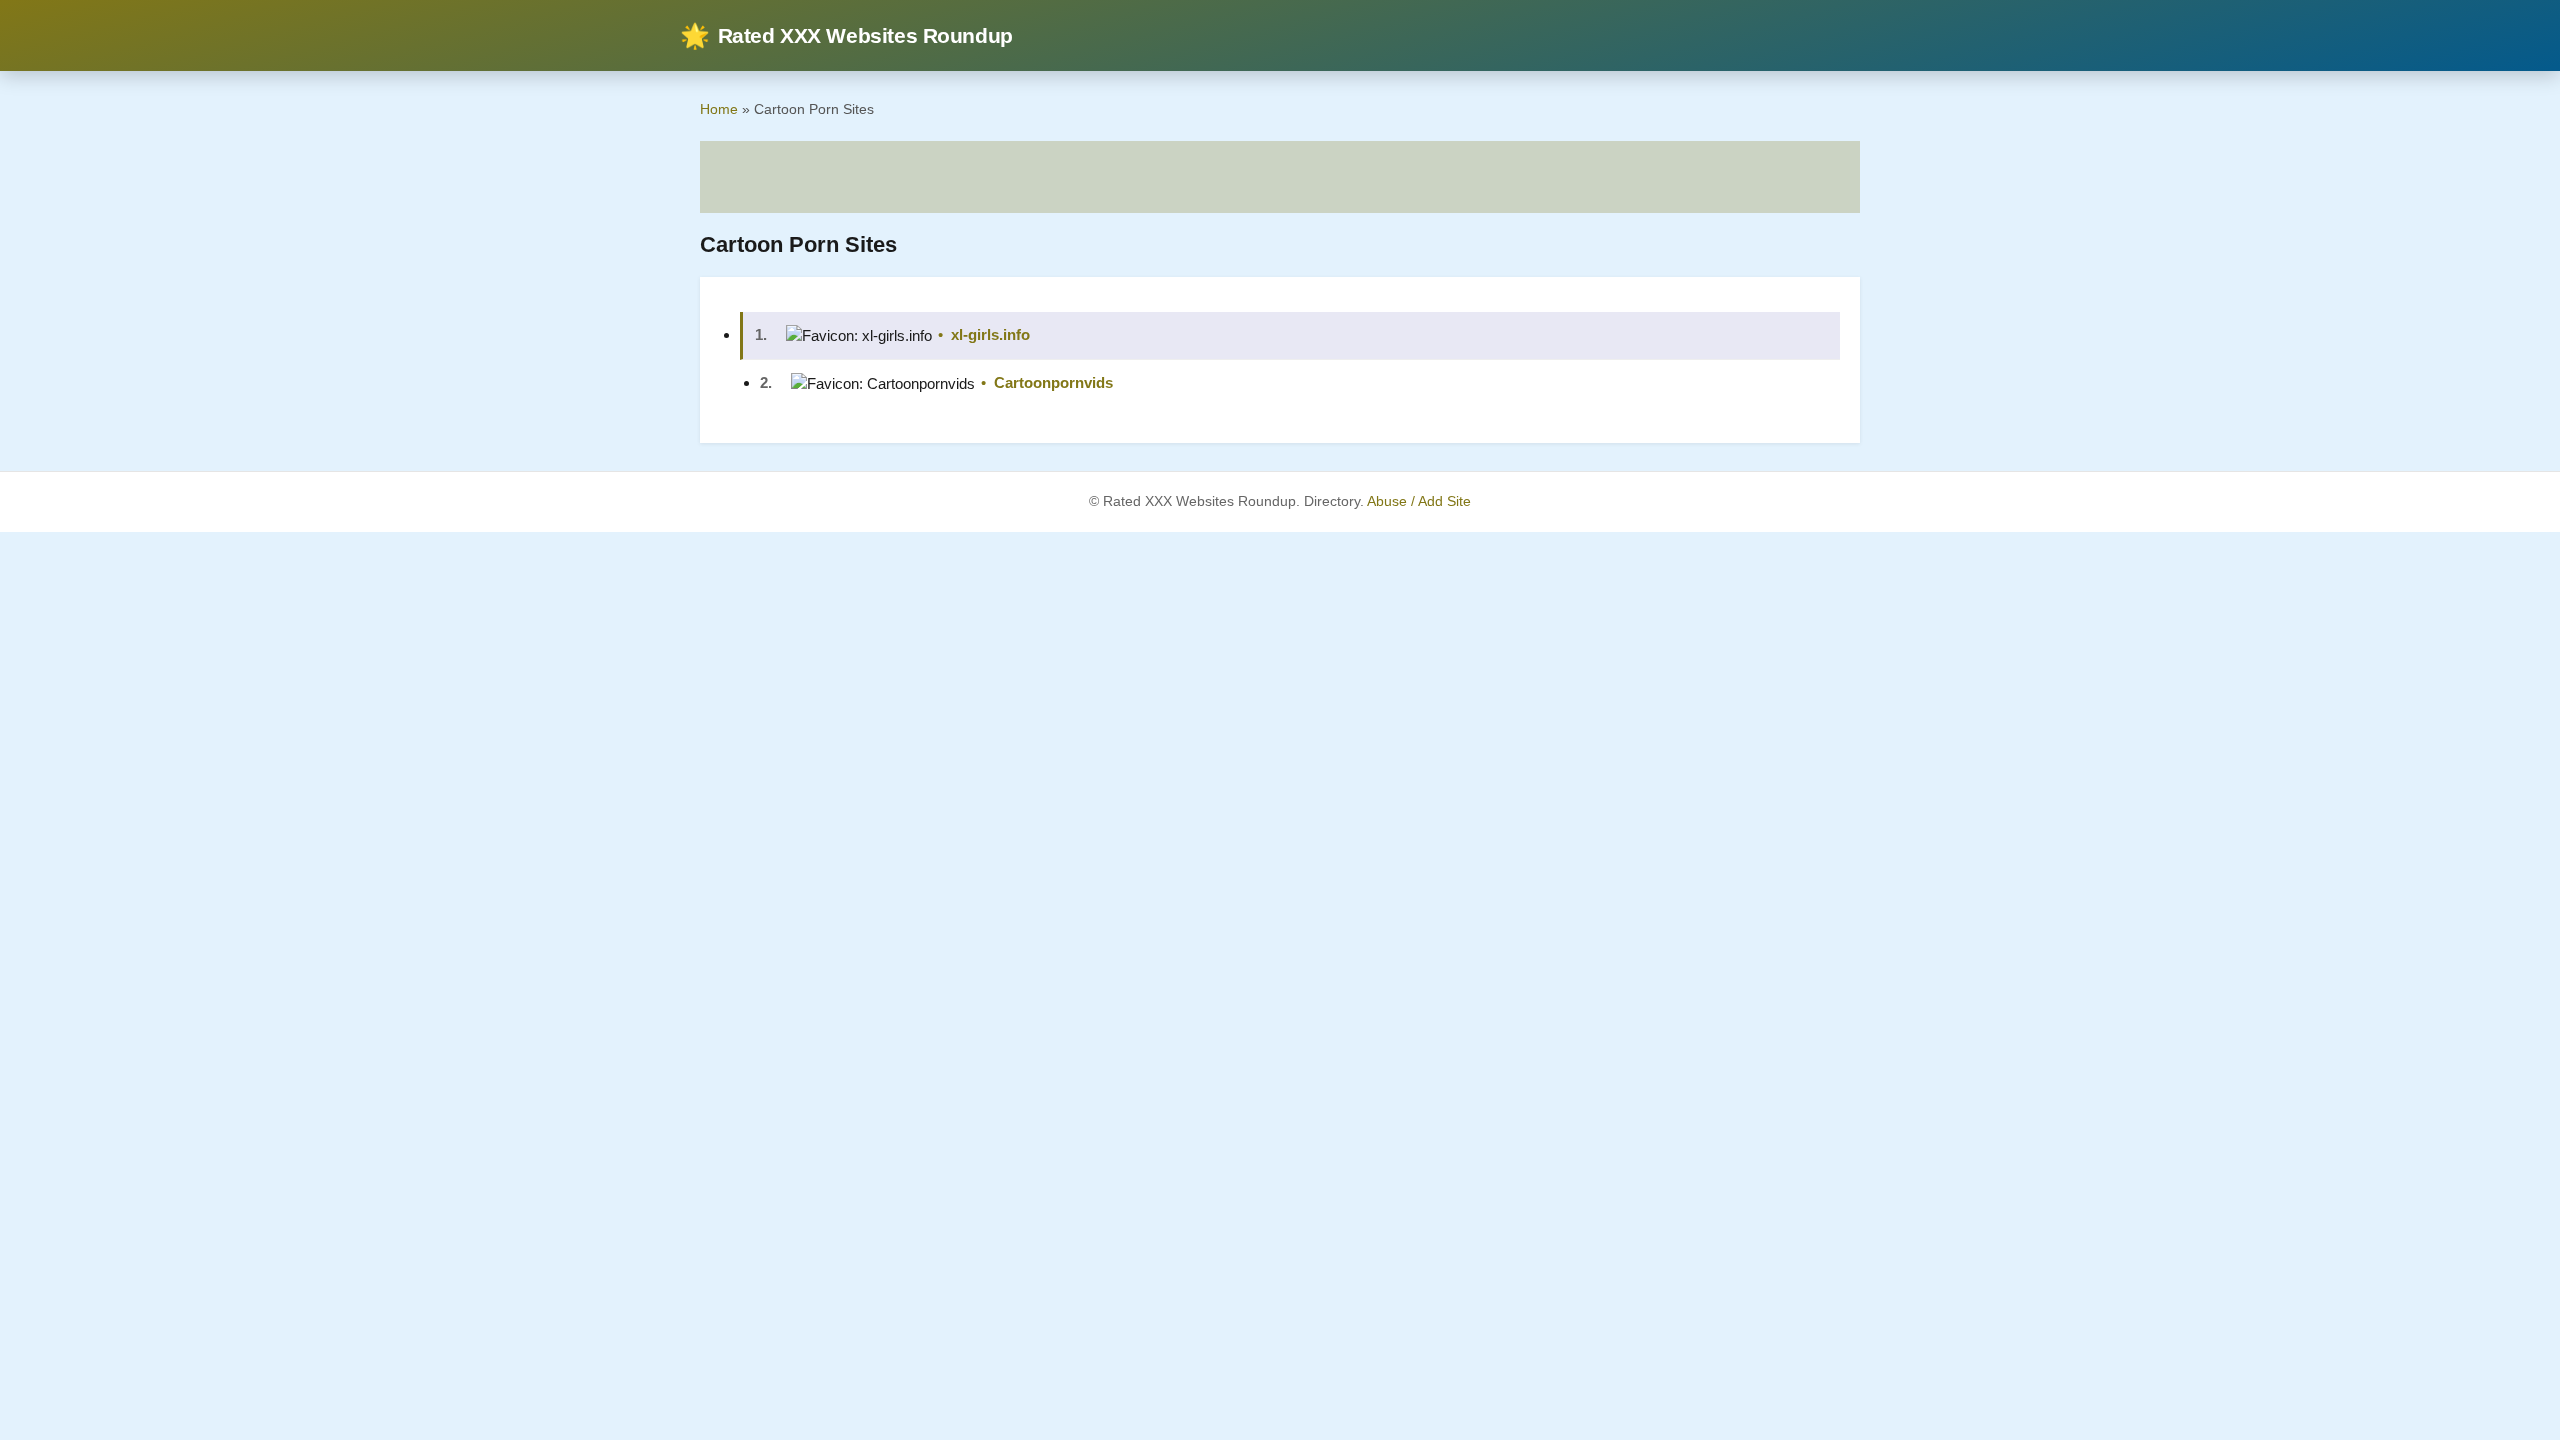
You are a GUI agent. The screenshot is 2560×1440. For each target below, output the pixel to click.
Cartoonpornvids (1053, 382)
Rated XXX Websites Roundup (846, 35)
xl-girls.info (990, 334)
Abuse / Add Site (1419, 501)
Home (719, 109)
